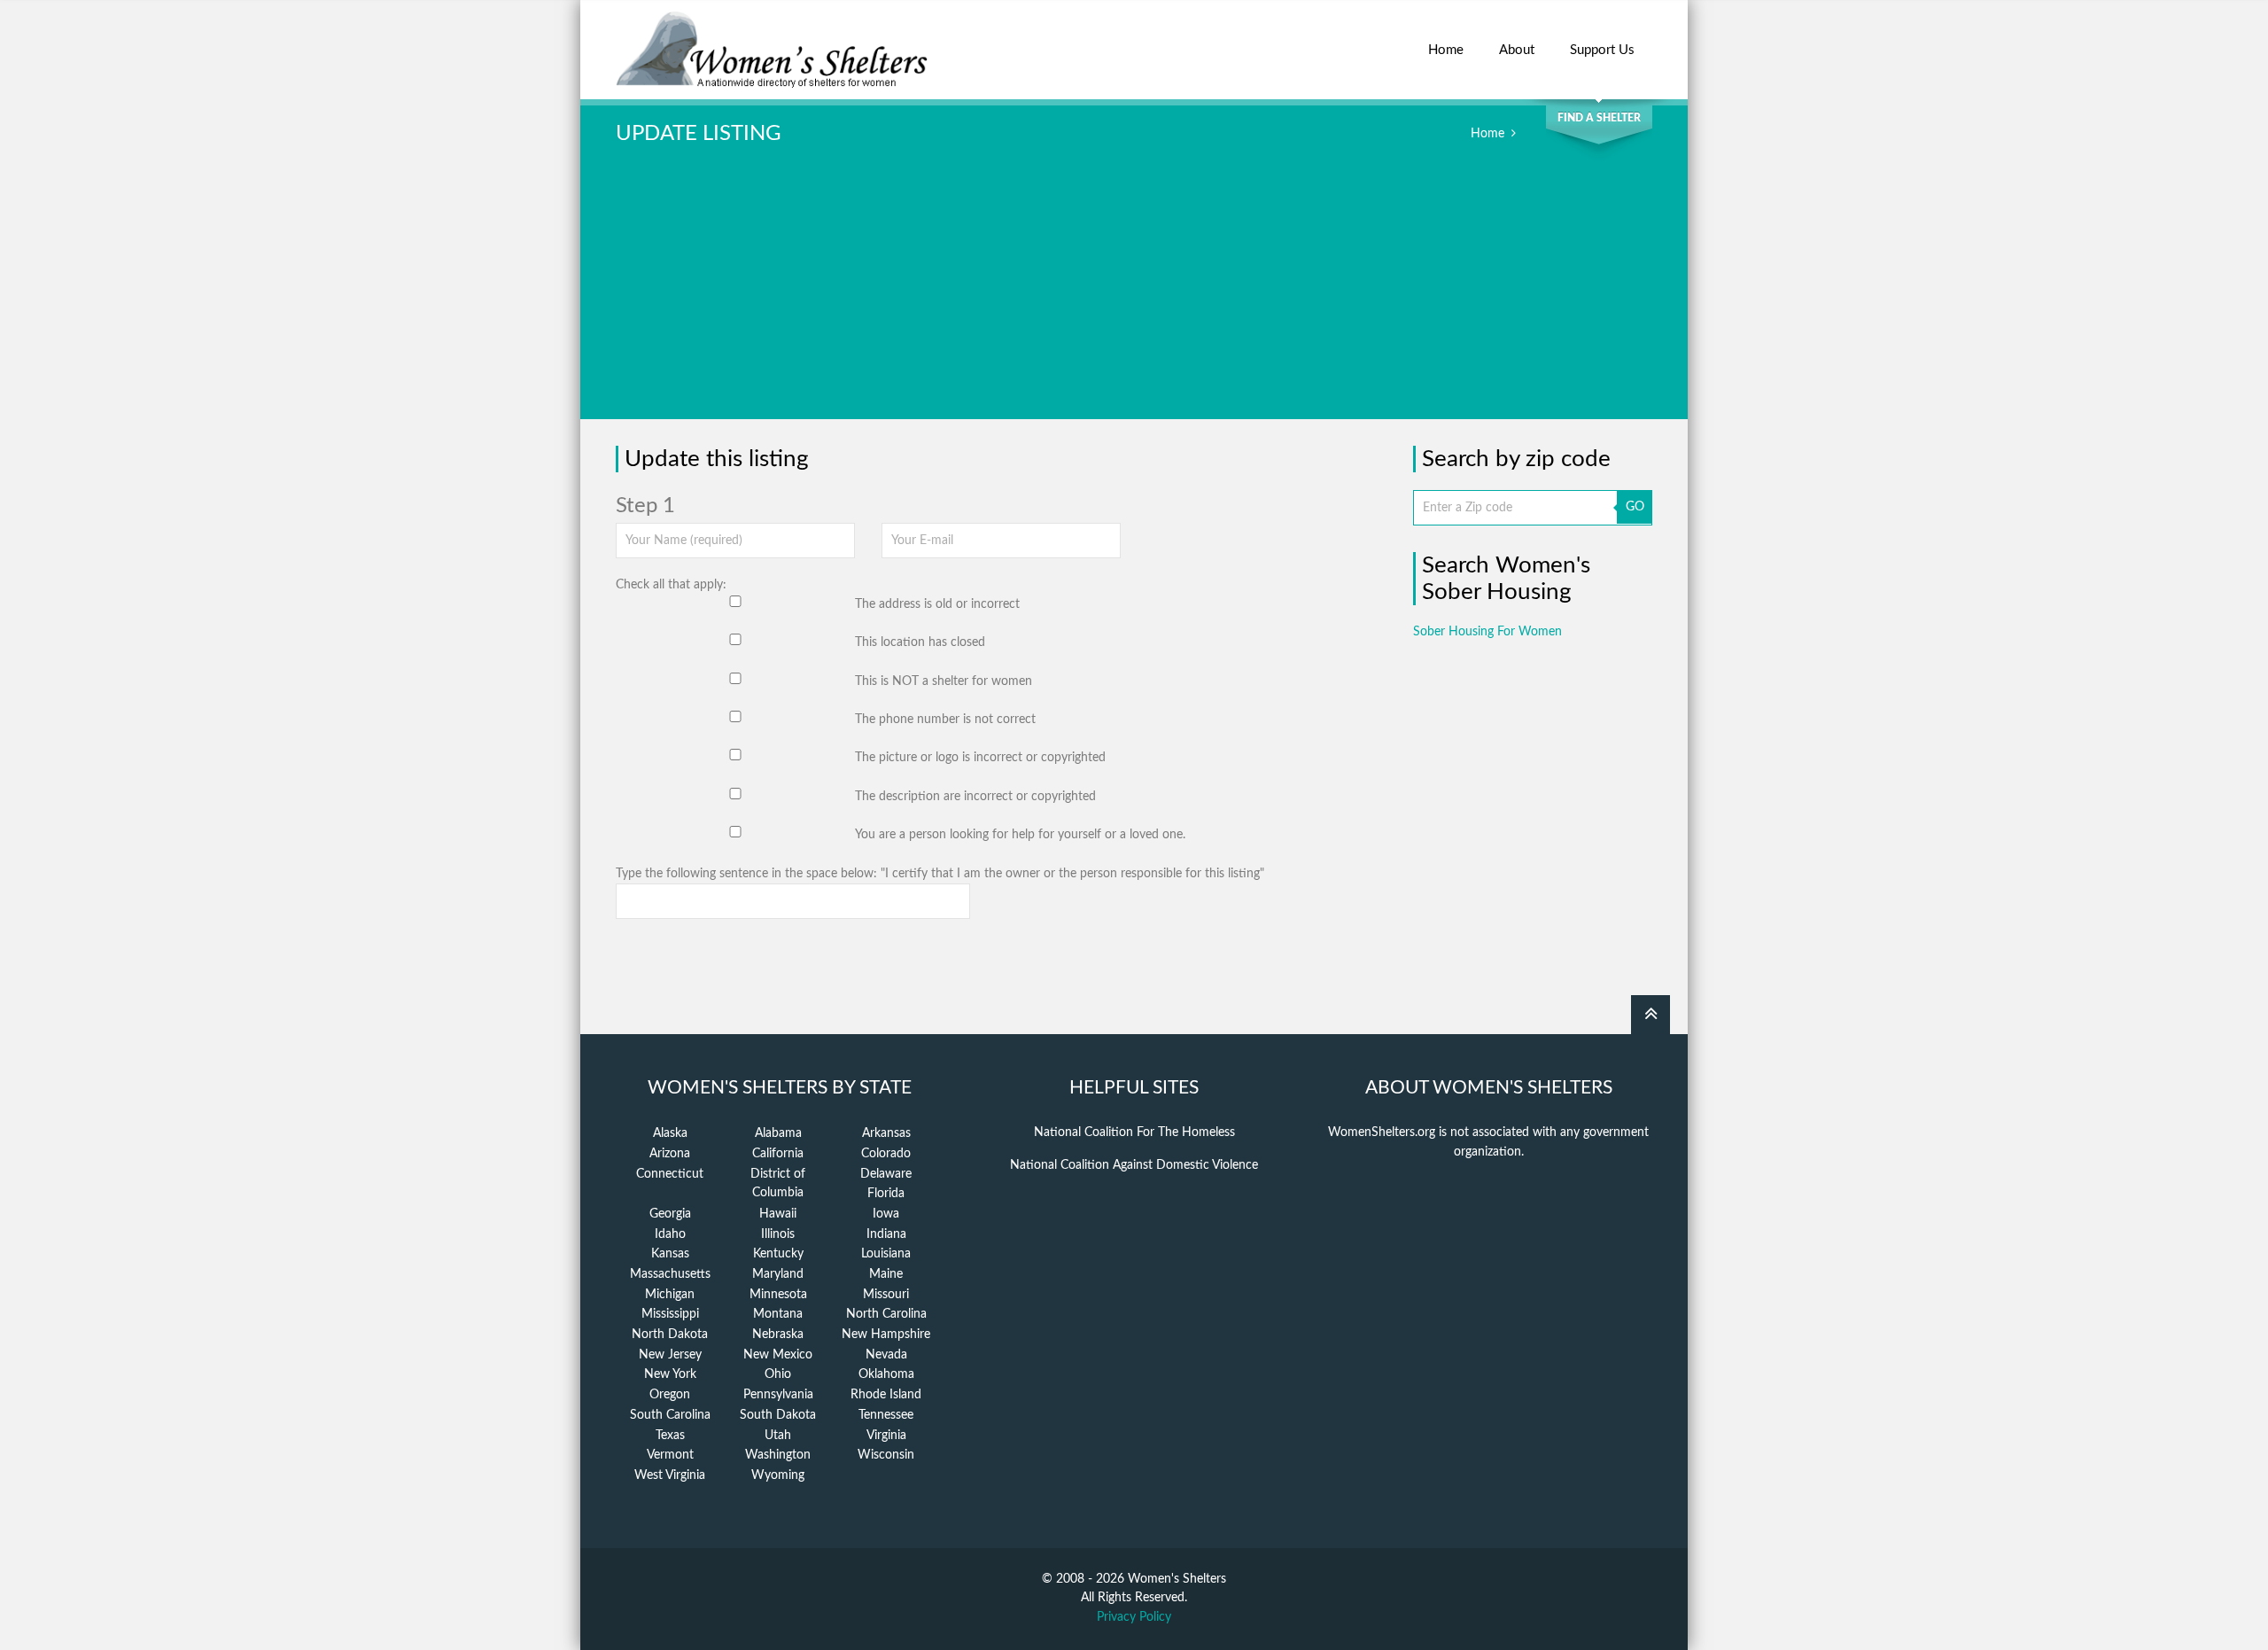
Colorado (886, 1154)
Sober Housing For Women (1487, 632)
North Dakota (670, 1335)
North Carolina (886, 1314)
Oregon (670, 1395)
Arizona (670, 1154)
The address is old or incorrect (937, 604)
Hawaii (778, 1214)
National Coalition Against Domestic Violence (1134, 1165)
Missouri (886, 1295)
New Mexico (778, 1355)
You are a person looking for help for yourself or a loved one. (1020, 835)
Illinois (778, 1234)
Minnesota (778, 1295)
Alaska (670, 1133)
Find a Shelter (1599, 118)
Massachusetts (670, 1274)
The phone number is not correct (945, 720)
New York (670, 1374)
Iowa (886, 1214)
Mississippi (670, 1314)
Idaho (670, 1234)
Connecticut (670, 1174)
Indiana (886, 1234)
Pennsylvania (778, 1395)
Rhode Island (886, 1395)
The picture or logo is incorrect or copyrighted (980, 758)
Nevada (886, 1355)
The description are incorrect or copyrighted (975, 797)
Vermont (670, 1455)
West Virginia (670, 1475)
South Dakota (778, 1415)
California (778, 1154)
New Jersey (670, 1355)
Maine (886, 1274)
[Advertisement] (1134, 295)
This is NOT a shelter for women (944, 681)
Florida (886, 1194)
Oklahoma (886, 1374)
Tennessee (886, 1415)
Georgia (670, 1214)
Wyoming (778, 1475)
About (1517, 50)
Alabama (778, 1133)
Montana (778, 1314)
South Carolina (670, 1415)
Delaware (886, 1174)
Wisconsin (886, 1455)
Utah (778, 1436)
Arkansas (886, 1133)
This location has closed (920, 642)
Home (1446, 50)
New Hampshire (886, 1335)
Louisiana (886, 1254)
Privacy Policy (1134, 1617)
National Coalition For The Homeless (1134, 1132)
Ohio (778, 1374)
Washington (778, 1455)
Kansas (670, 1254)
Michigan (670, 1295)
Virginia (886, 1436)
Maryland (778, 1274)
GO (1635, 507)
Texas (670, 1436)
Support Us (1602, 50)
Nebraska (778, 1335)
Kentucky (778, 1254)
